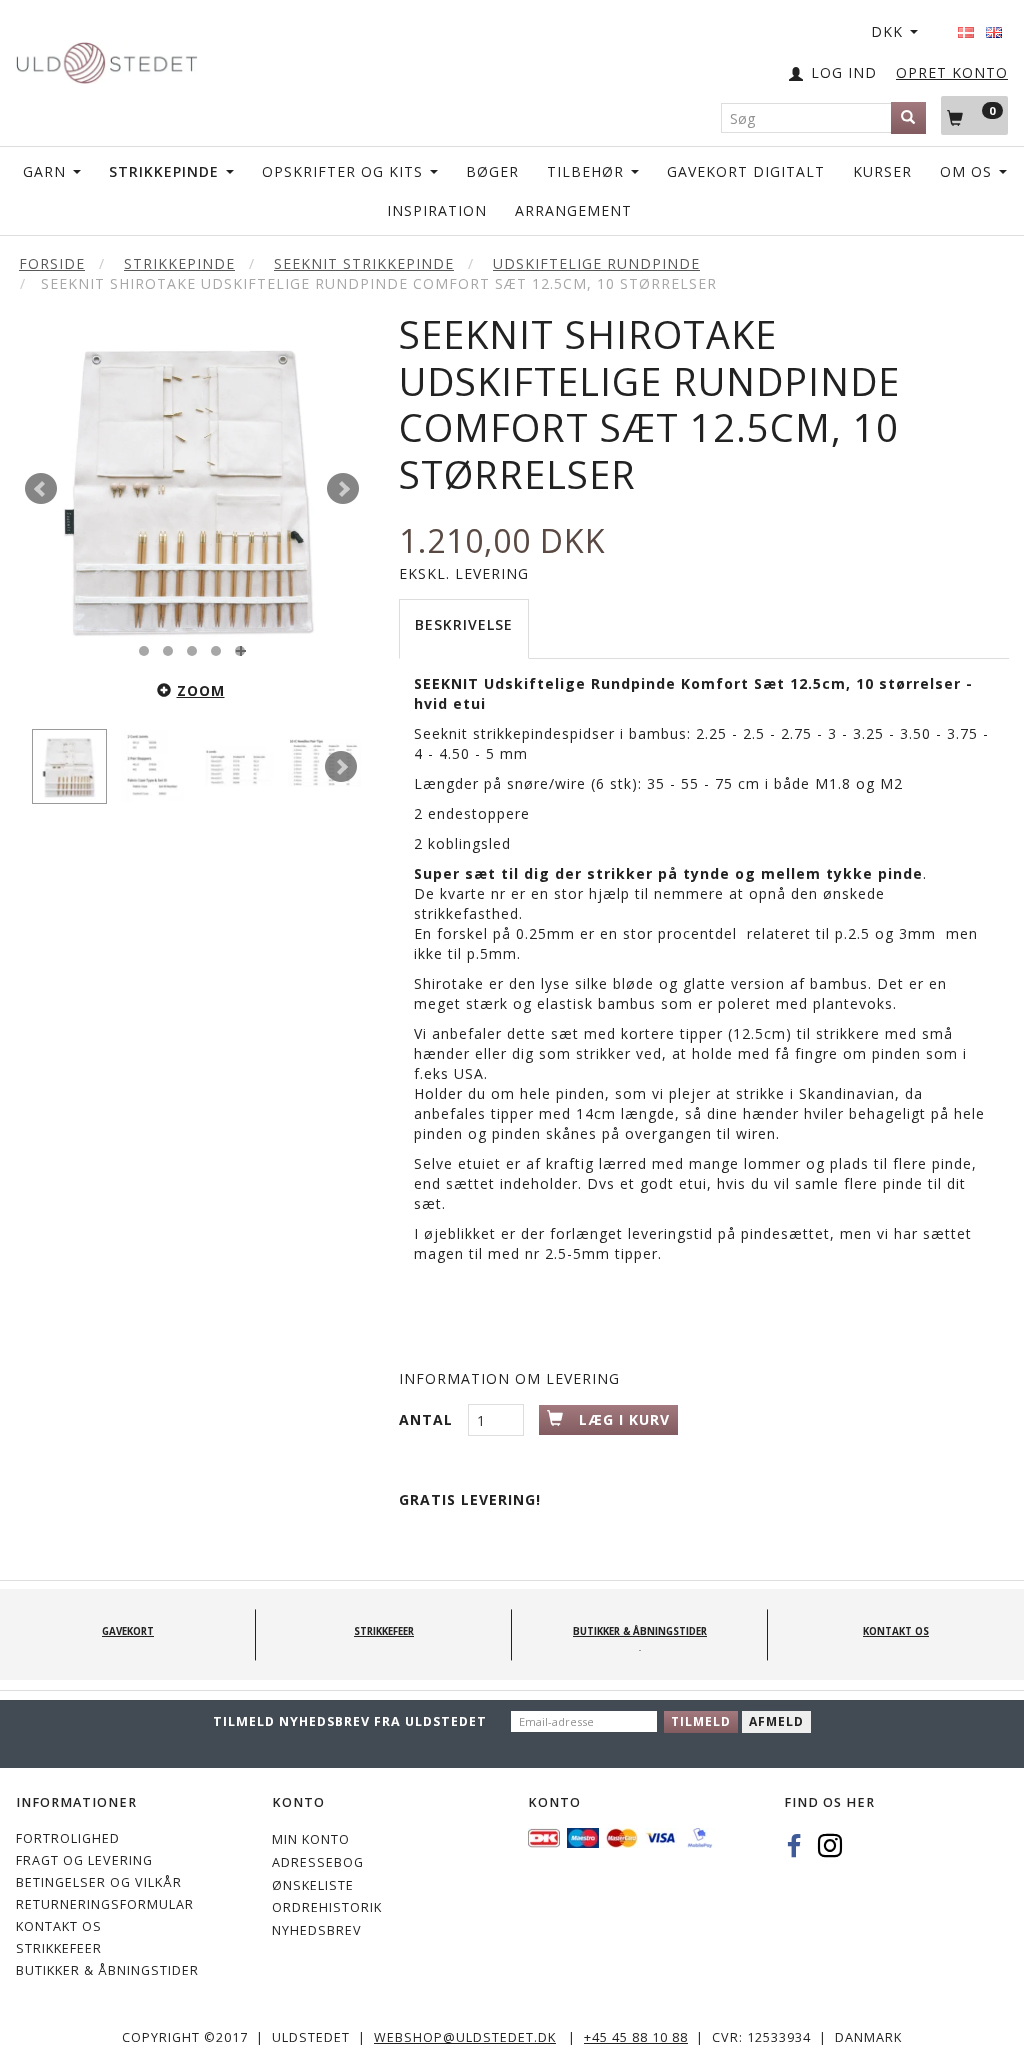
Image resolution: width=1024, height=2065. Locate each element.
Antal (428, 1419)
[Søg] (908, 118)
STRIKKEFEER (59, 1948)
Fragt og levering (84, 1860)
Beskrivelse (464, 624)
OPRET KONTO (952, 72)
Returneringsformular (105, 1904)
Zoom (201, 690)
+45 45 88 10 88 (636, 2037)
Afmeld (776, 1721)
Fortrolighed (68, 1838)
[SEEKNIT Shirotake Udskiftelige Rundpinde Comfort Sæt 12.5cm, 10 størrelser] (192, 489)
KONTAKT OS (59, 1926)
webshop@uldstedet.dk (465, 2037)
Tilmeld (701, 1721)
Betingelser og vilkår (99, 1882)
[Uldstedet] (106, 58)
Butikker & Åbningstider (107, 1970)
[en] (994, 26)
